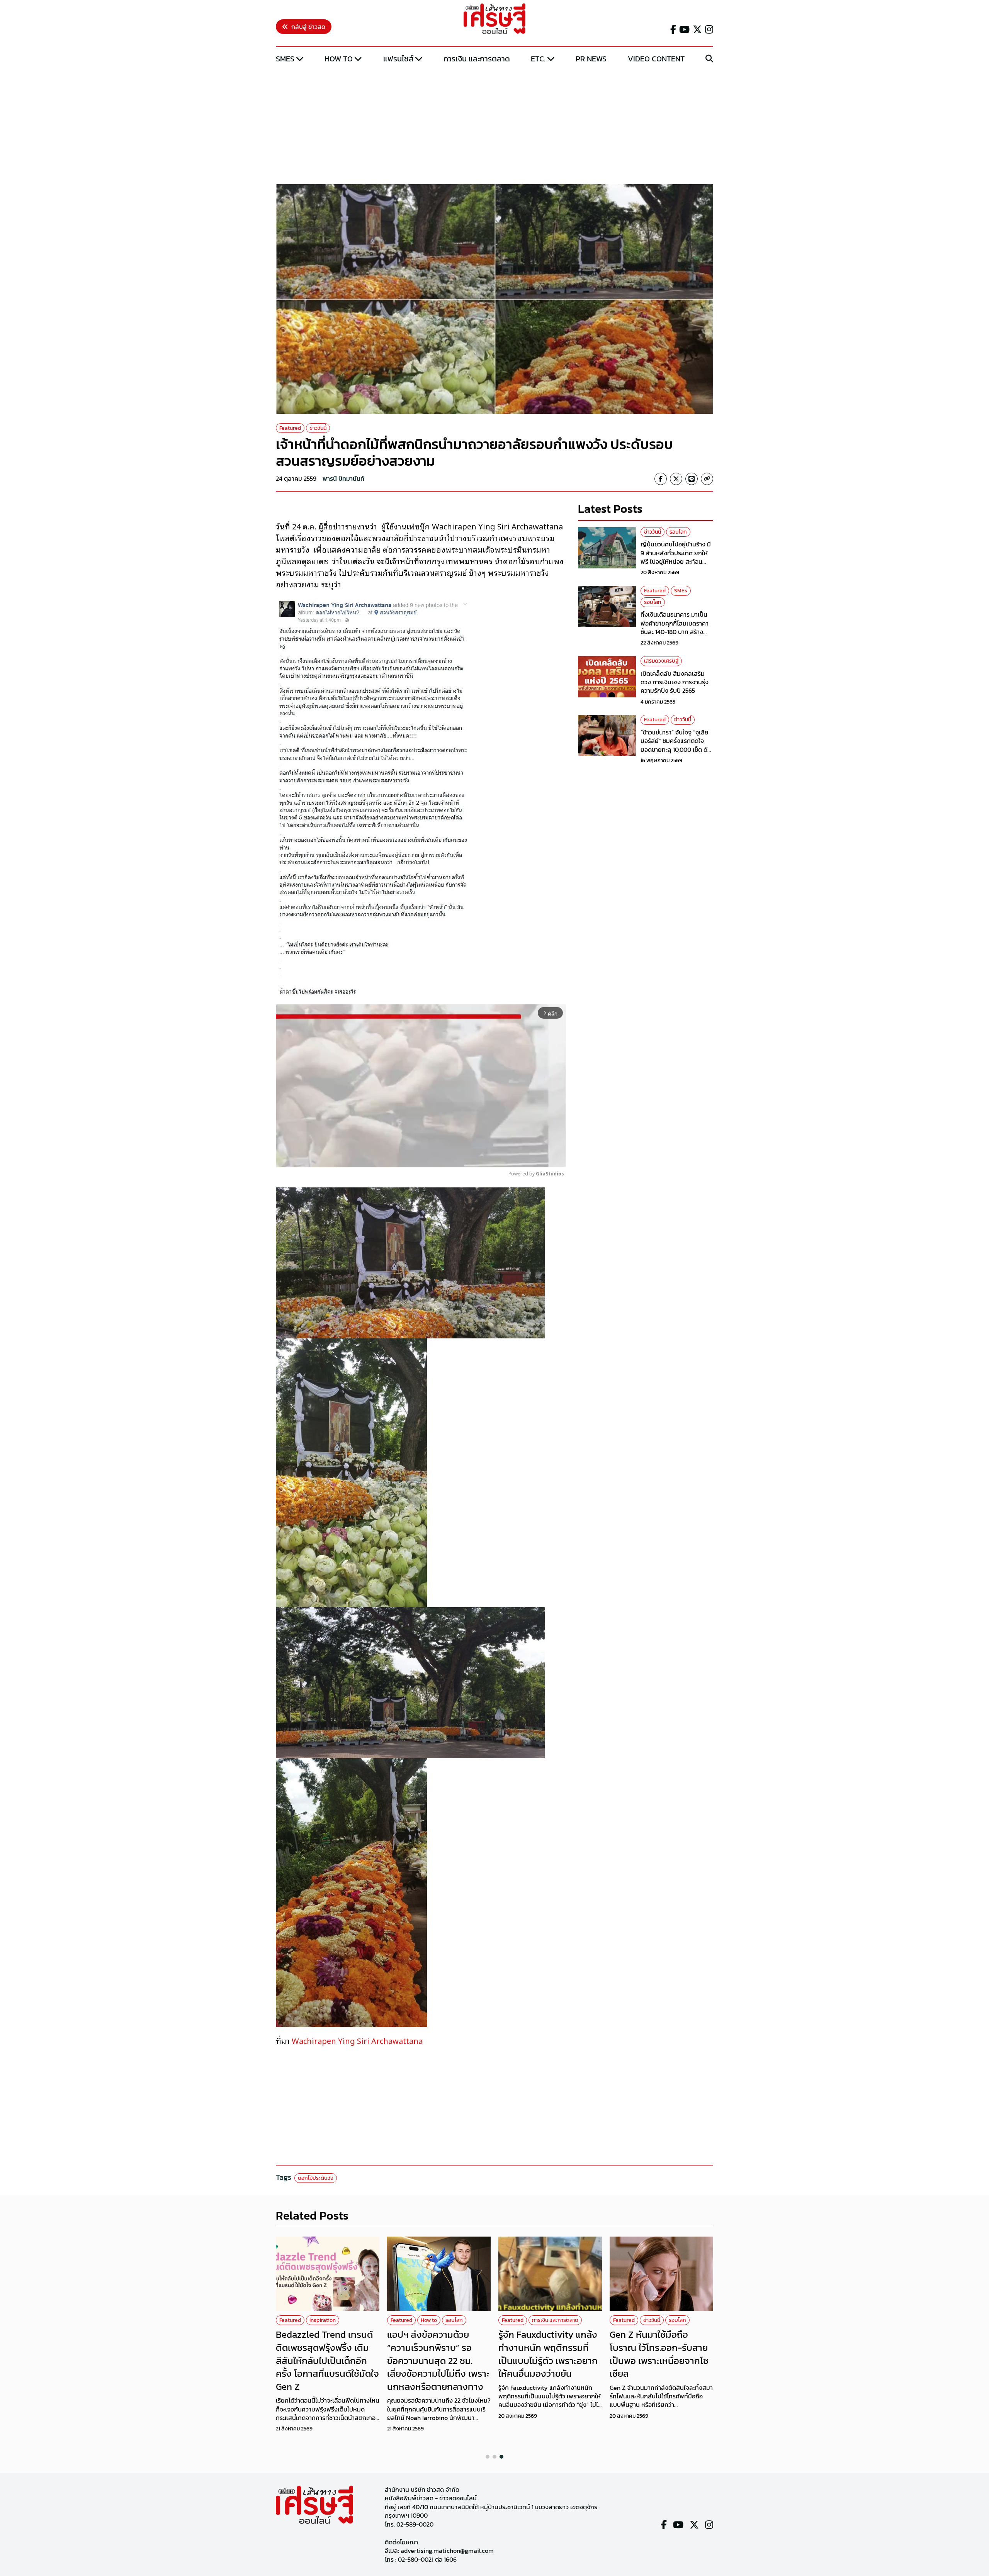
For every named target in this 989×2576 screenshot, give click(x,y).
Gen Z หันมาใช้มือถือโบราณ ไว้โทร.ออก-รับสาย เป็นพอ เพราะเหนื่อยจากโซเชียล (659, 2354)
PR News (591, 59)
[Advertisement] (494, 125)
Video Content (656, 59)
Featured (290, 428)
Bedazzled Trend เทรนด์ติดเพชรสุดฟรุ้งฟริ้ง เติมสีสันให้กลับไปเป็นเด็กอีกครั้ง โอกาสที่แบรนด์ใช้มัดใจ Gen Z (327, 2360)
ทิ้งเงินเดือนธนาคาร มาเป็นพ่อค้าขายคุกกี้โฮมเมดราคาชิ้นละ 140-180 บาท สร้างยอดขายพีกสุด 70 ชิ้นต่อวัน (675, 627)
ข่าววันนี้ (318, 428)
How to (339, 59)
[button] (488, 2457)
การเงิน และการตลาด (477, 59)
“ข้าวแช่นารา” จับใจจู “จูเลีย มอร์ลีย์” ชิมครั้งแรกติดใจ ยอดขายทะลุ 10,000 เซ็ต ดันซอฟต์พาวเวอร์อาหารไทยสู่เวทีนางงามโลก (676, 750)
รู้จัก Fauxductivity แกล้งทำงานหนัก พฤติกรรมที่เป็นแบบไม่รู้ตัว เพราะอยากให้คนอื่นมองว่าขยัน (548, 2354)
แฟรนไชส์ (398, 59)
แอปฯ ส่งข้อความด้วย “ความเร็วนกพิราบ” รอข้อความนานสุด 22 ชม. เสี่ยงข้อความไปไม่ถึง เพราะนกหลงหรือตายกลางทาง (438, 2360)
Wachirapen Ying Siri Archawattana (357, 2040)
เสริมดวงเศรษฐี (661, 661)
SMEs (285, 59)
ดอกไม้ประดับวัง (316, 2178)
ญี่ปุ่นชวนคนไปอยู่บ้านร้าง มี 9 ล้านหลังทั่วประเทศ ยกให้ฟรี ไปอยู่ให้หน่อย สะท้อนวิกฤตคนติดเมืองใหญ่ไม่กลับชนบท (677, 561)
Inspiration (323, 2320)
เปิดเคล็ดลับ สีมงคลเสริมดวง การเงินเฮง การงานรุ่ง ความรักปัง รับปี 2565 (675, 682)
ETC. (538, 59)
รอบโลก (678, 532)
